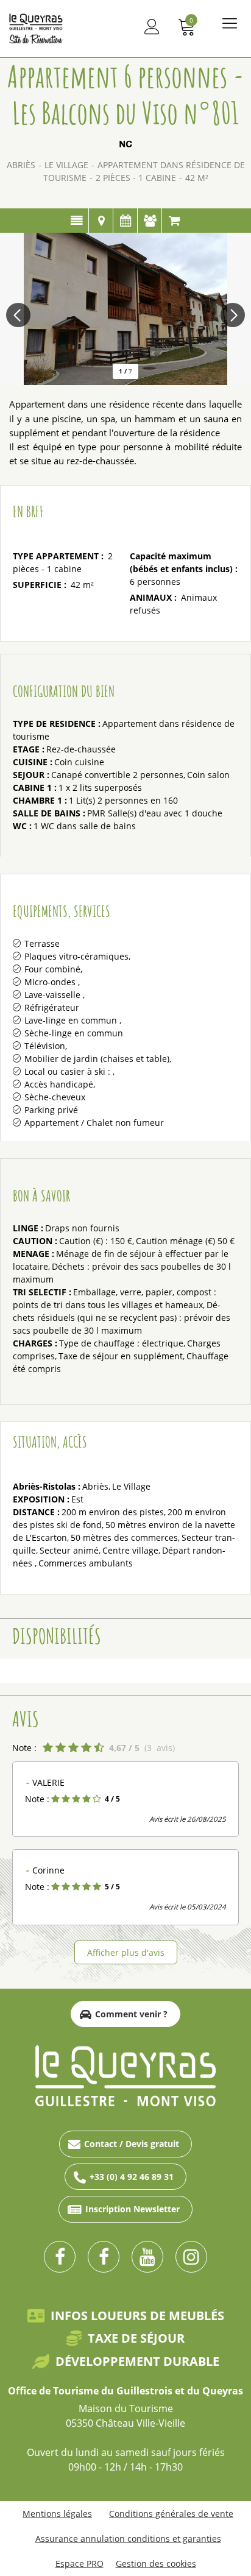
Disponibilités (125, 221)
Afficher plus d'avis (126, 1952)
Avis (150, 221)
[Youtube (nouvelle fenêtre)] (147, 2257)
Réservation (174, 221)
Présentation (76, 221)
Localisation (101, 221)
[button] (187, 27)
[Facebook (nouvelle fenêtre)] (60, 2257)
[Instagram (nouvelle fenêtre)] (191, 2257)
